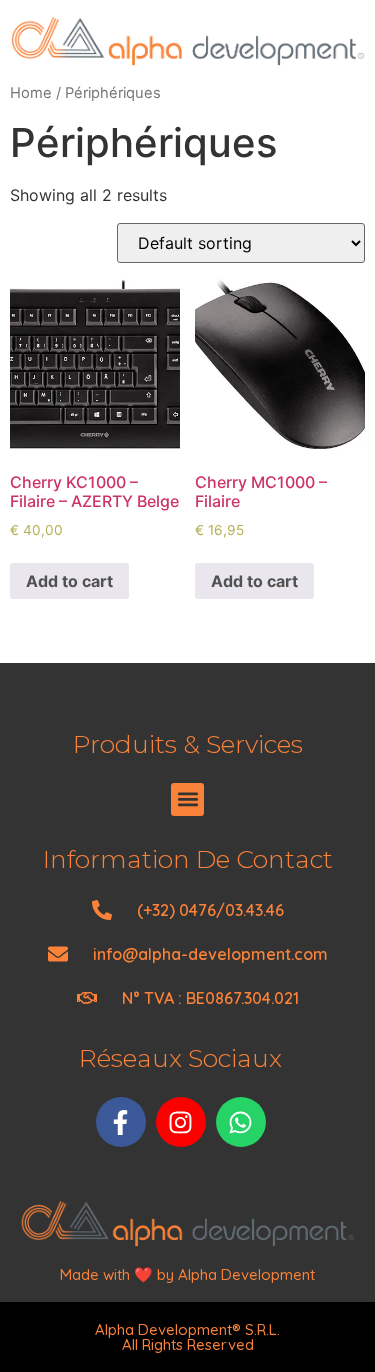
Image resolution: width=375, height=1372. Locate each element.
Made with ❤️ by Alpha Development (187, 1274)
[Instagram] (181, 1122)
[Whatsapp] (241, 1122)
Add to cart (69, 581)
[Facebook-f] (121, 1122)
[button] (187, 799)
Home (31, 93)
